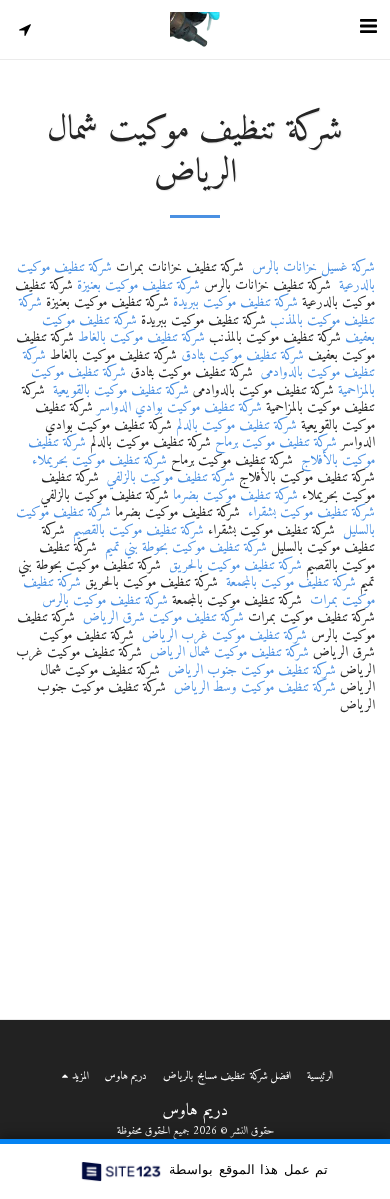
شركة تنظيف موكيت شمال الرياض (229, 652)
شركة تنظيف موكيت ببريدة (235, 302)
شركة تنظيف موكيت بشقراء (311, 512)
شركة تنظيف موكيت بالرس (105, 600)
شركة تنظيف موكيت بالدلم (236, 425)
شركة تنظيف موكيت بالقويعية (121, 390)
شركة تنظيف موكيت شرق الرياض (163, 617)
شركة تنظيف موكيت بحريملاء (99, 460)
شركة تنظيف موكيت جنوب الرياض (252, 670)
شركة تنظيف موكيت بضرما (235, 495)
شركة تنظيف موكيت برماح (276, 442)
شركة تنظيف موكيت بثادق (242, 355)
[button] (368, 28)
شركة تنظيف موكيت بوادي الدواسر (179, 407)
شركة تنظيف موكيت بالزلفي (171, 477)
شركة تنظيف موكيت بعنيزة (138, 285)
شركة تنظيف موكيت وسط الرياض (255, 687)
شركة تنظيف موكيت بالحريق (235, 565)
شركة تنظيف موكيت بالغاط (141, 337)
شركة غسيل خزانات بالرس (313, 267)
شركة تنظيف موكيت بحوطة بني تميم (186, 547)
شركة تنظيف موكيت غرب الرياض (224, 635)
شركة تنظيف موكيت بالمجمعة (291, 582)
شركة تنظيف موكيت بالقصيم (138, 530)
